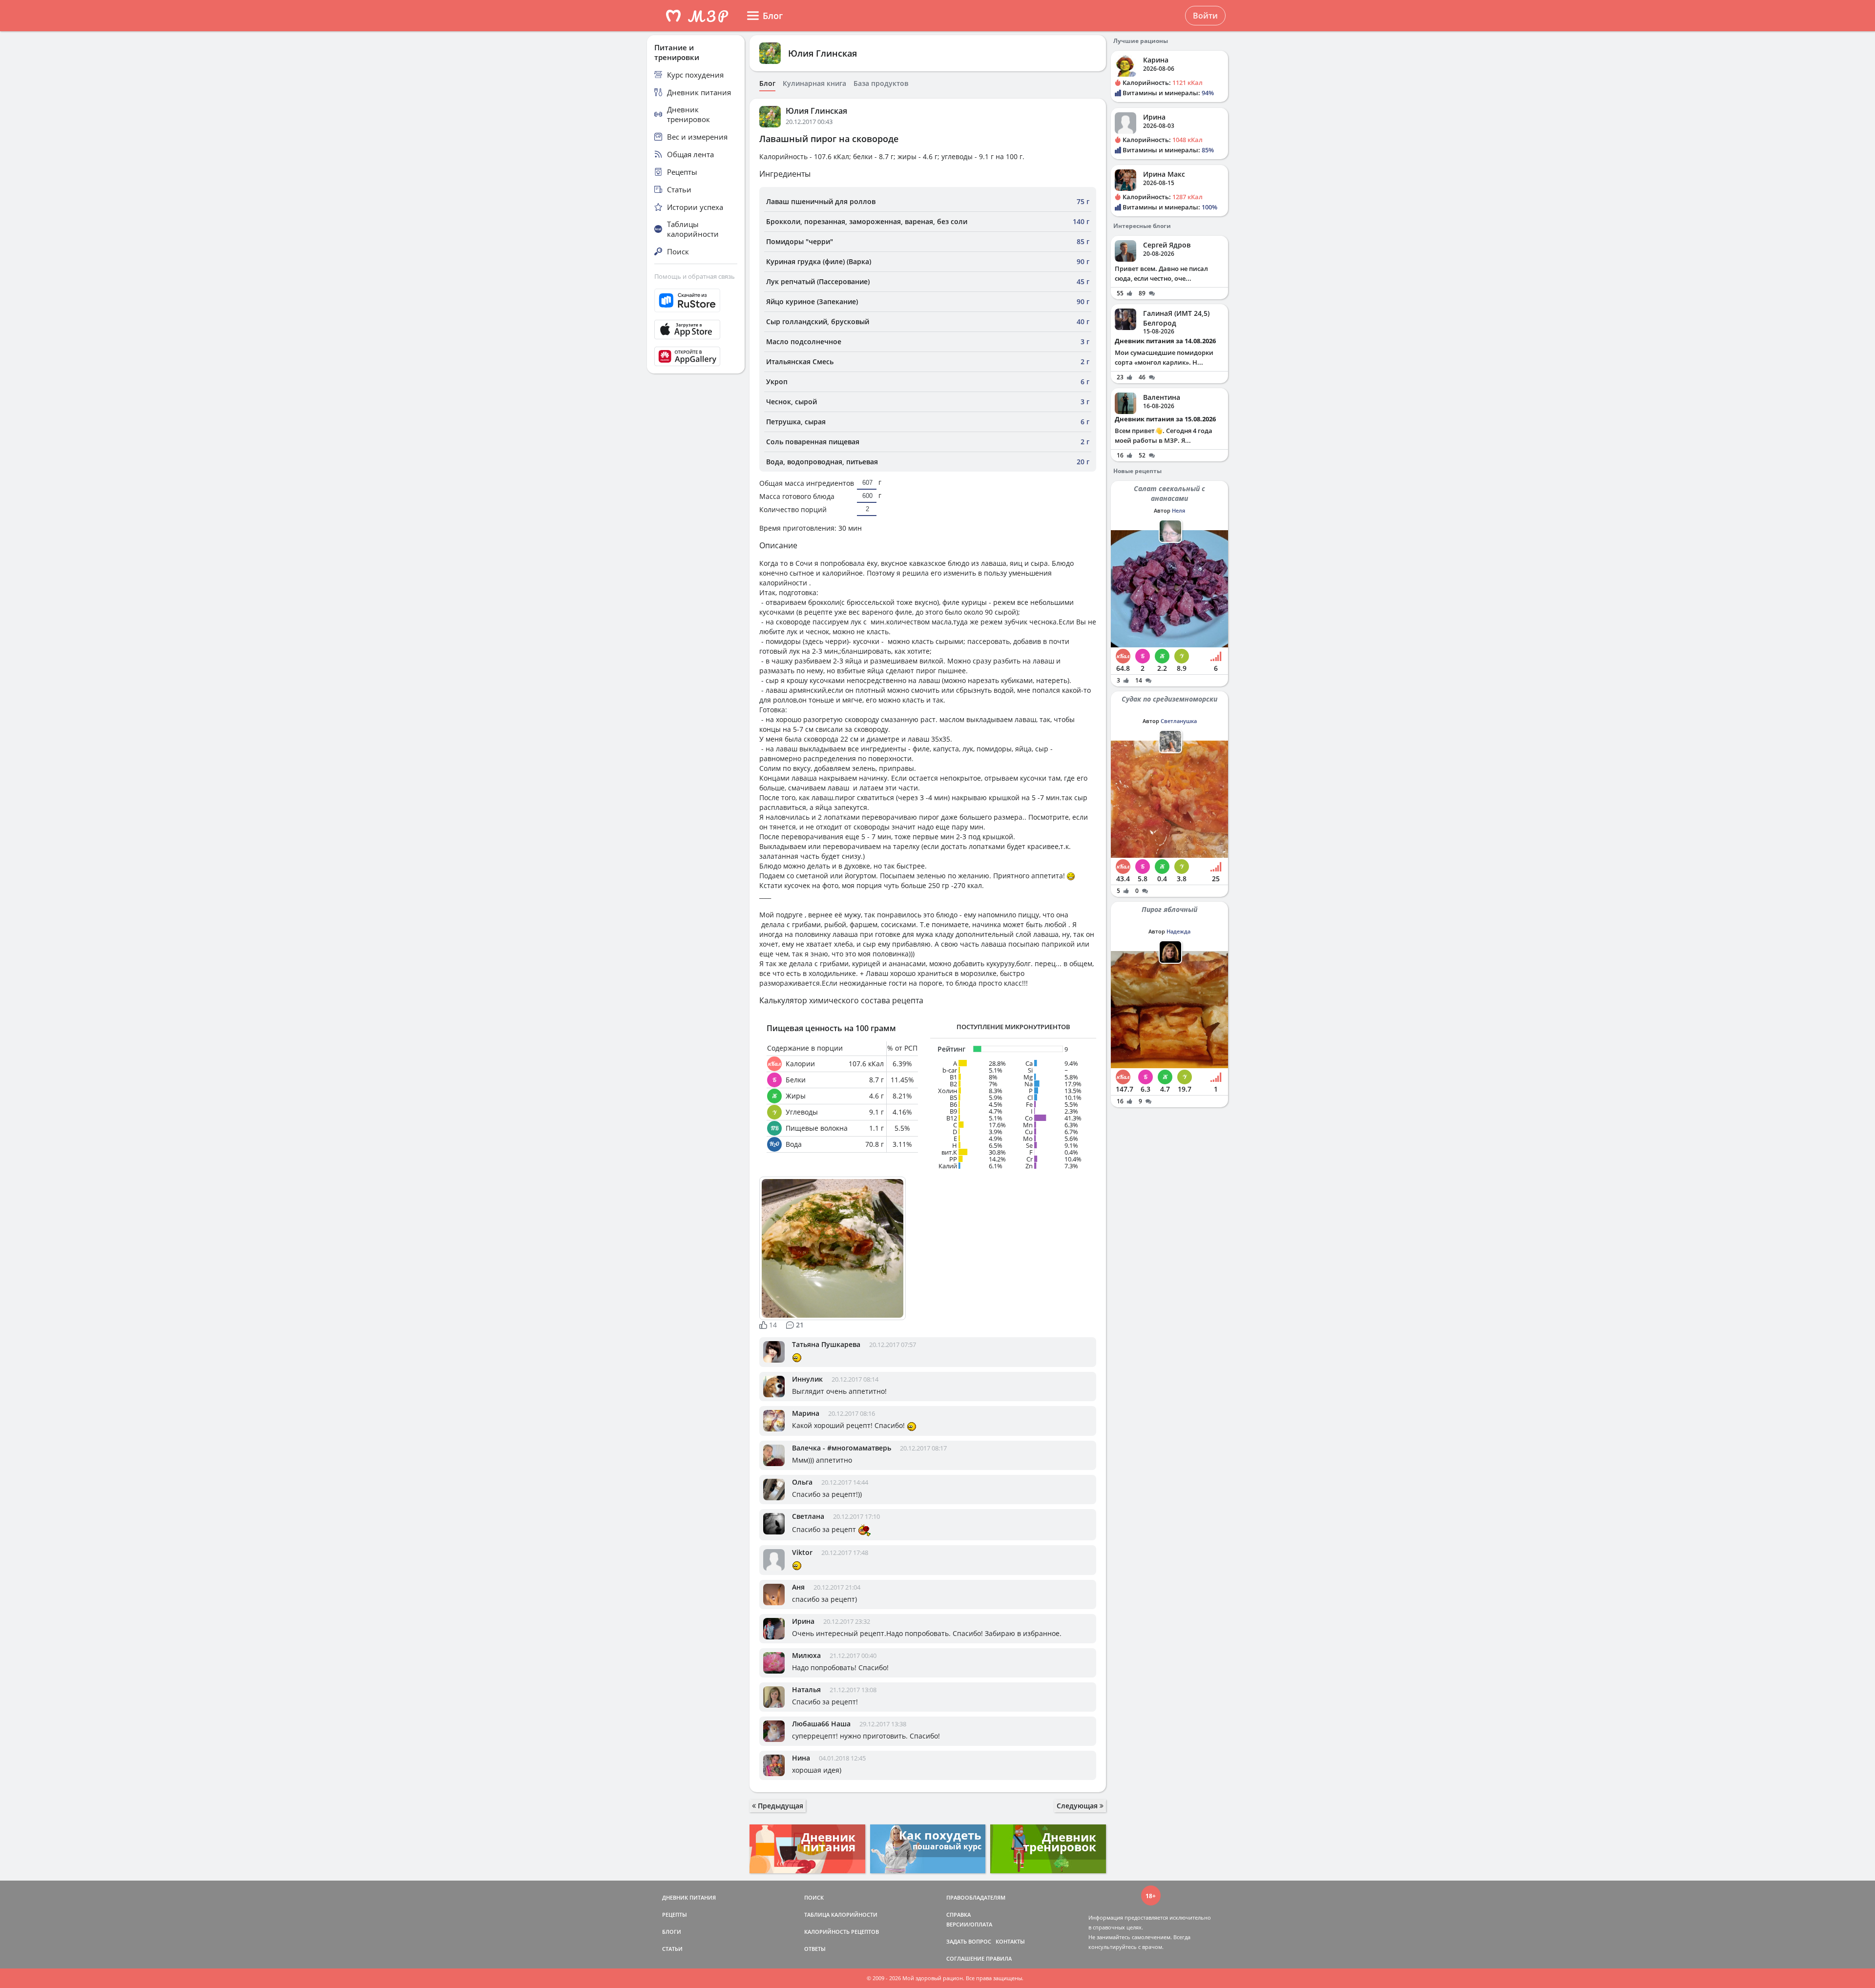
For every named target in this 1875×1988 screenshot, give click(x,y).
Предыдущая (780, 1806)
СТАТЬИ (672, 1949)
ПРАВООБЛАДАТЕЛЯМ (976, 1897)
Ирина (803, 1621)
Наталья (806, 1689)
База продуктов (881, 83)
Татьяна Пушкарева (826, 1344)
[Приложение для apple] (696, 330)
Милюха (806, 1655)
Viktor (802, 1552)
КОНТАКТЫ (1010, 1941)
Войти (1205, 16)
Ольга (802, 1482)
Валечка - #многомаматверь (842, 1448)
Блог (767, 83)
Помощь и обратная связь (695, 276)
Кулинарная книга (814, 83)
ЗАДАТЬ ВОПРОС (969, 1941)
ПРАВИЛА (999, 1958)
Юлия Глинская (823, 53)
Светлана (808, 1516)
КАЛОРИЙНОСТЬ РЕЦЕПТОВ (842, 1932)
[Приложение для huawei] (696, 356)
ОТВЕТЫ (815, 1949)
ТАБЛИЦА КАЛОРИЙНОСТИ (841, 1915)
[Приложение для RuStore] (696, 300)
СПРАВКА (958, 1915)
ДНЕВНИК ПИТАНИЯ (689, 1897)
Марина (806, 1413)
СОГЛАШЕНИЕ (965, 1958)
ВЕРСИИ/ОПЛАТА (969, 1924)
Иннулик (807, 1379)
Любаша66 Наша (821, 1724)
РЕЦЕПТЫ (675, 1915)
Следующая (1078, 1806)
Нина (801, 1758)
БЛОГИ (672, 1932)
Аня (798, 1587)
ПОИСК (814, 1897)
